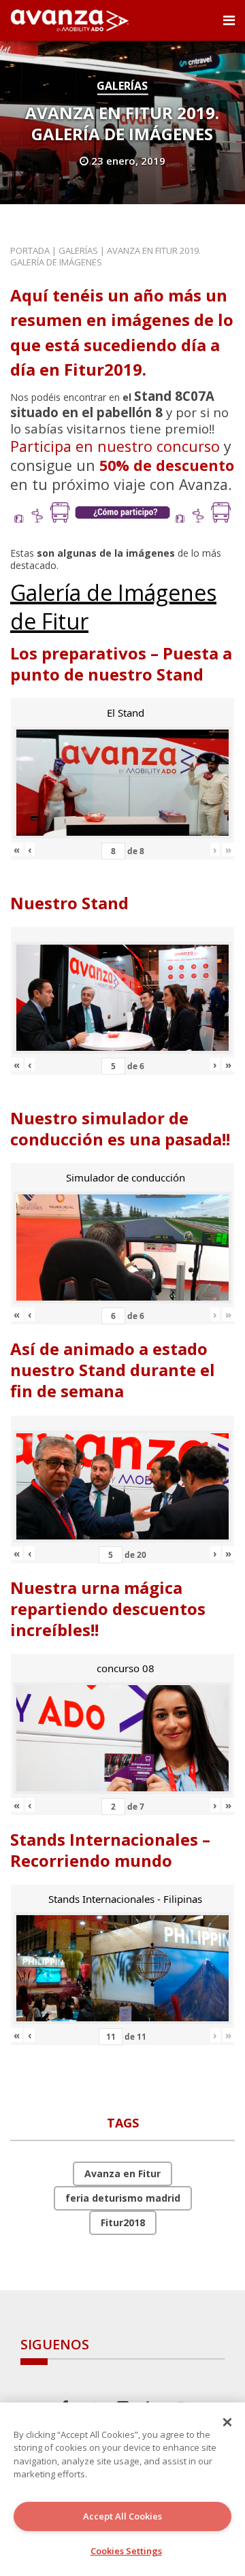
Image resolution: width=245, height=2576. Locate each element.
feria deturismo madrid (123, 2198)
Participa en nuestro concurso (115, 446)
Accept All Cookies (122, 2516)
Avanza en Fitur (122, 2173)
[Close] (227, 2422)
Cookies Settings (126, 2551)
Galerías (122, 86)
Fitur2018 (123, 2222)
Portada (30, 250)
